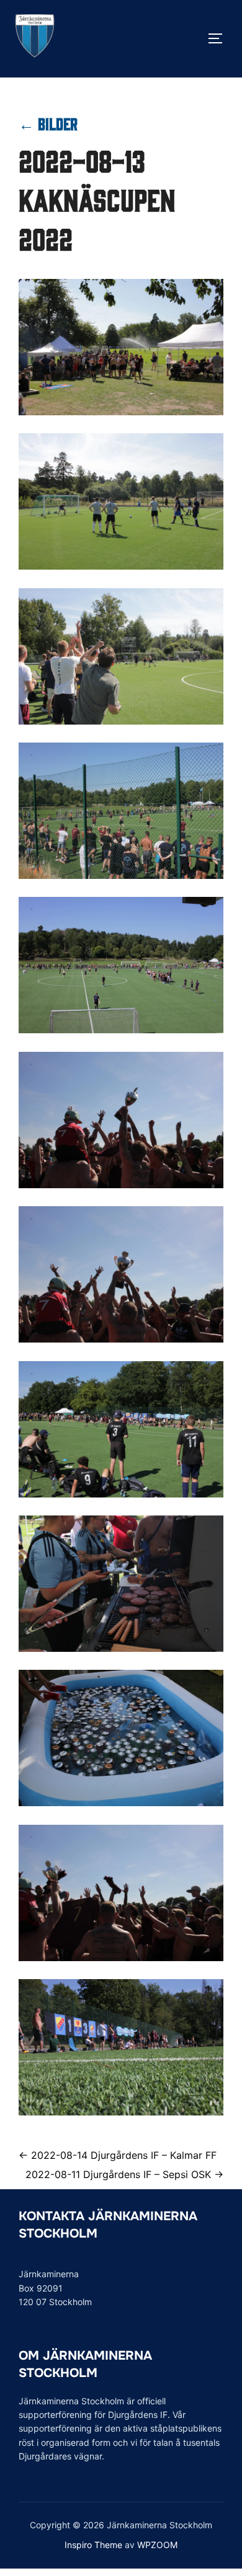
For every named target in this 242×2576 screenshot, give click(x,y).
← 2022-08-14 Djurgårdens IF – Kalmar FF (118, 2155)
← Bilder (48, 123)
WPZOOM (157, 2545)
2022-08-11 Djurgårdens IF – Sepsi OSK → (124, 2174)
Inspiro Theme (93, 2545)
